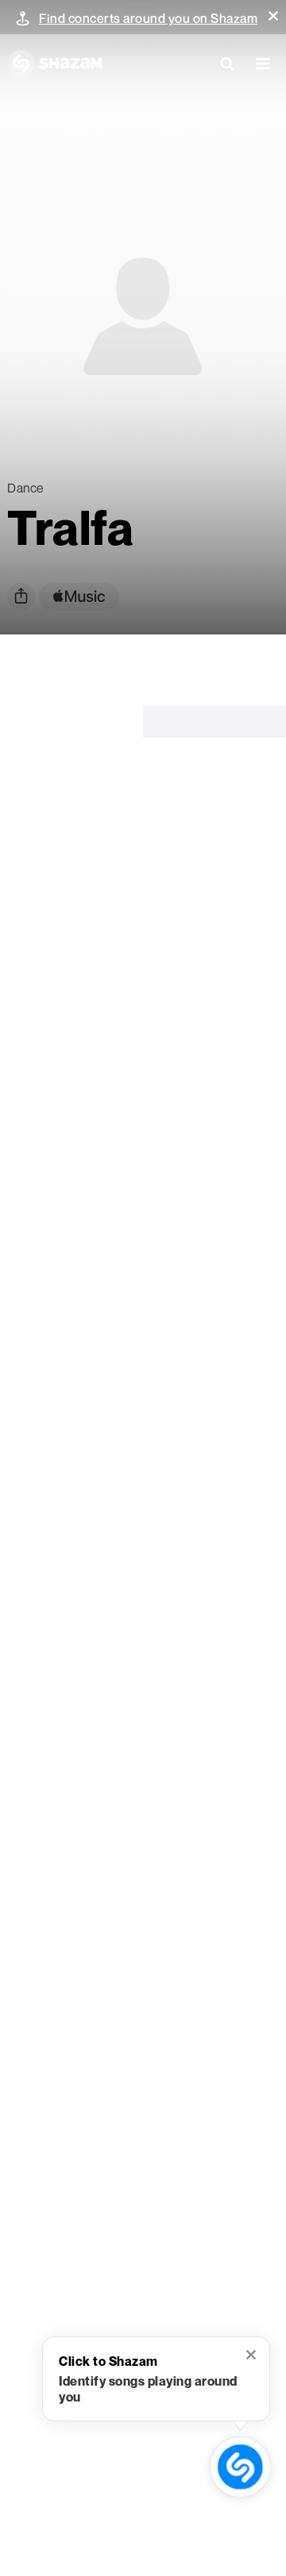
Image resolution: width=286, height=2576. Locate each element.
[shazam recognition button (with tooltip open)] (240, 2467)
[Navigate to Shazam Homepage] (55, 63)
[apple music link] (79, 597)
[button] (273, 16)
